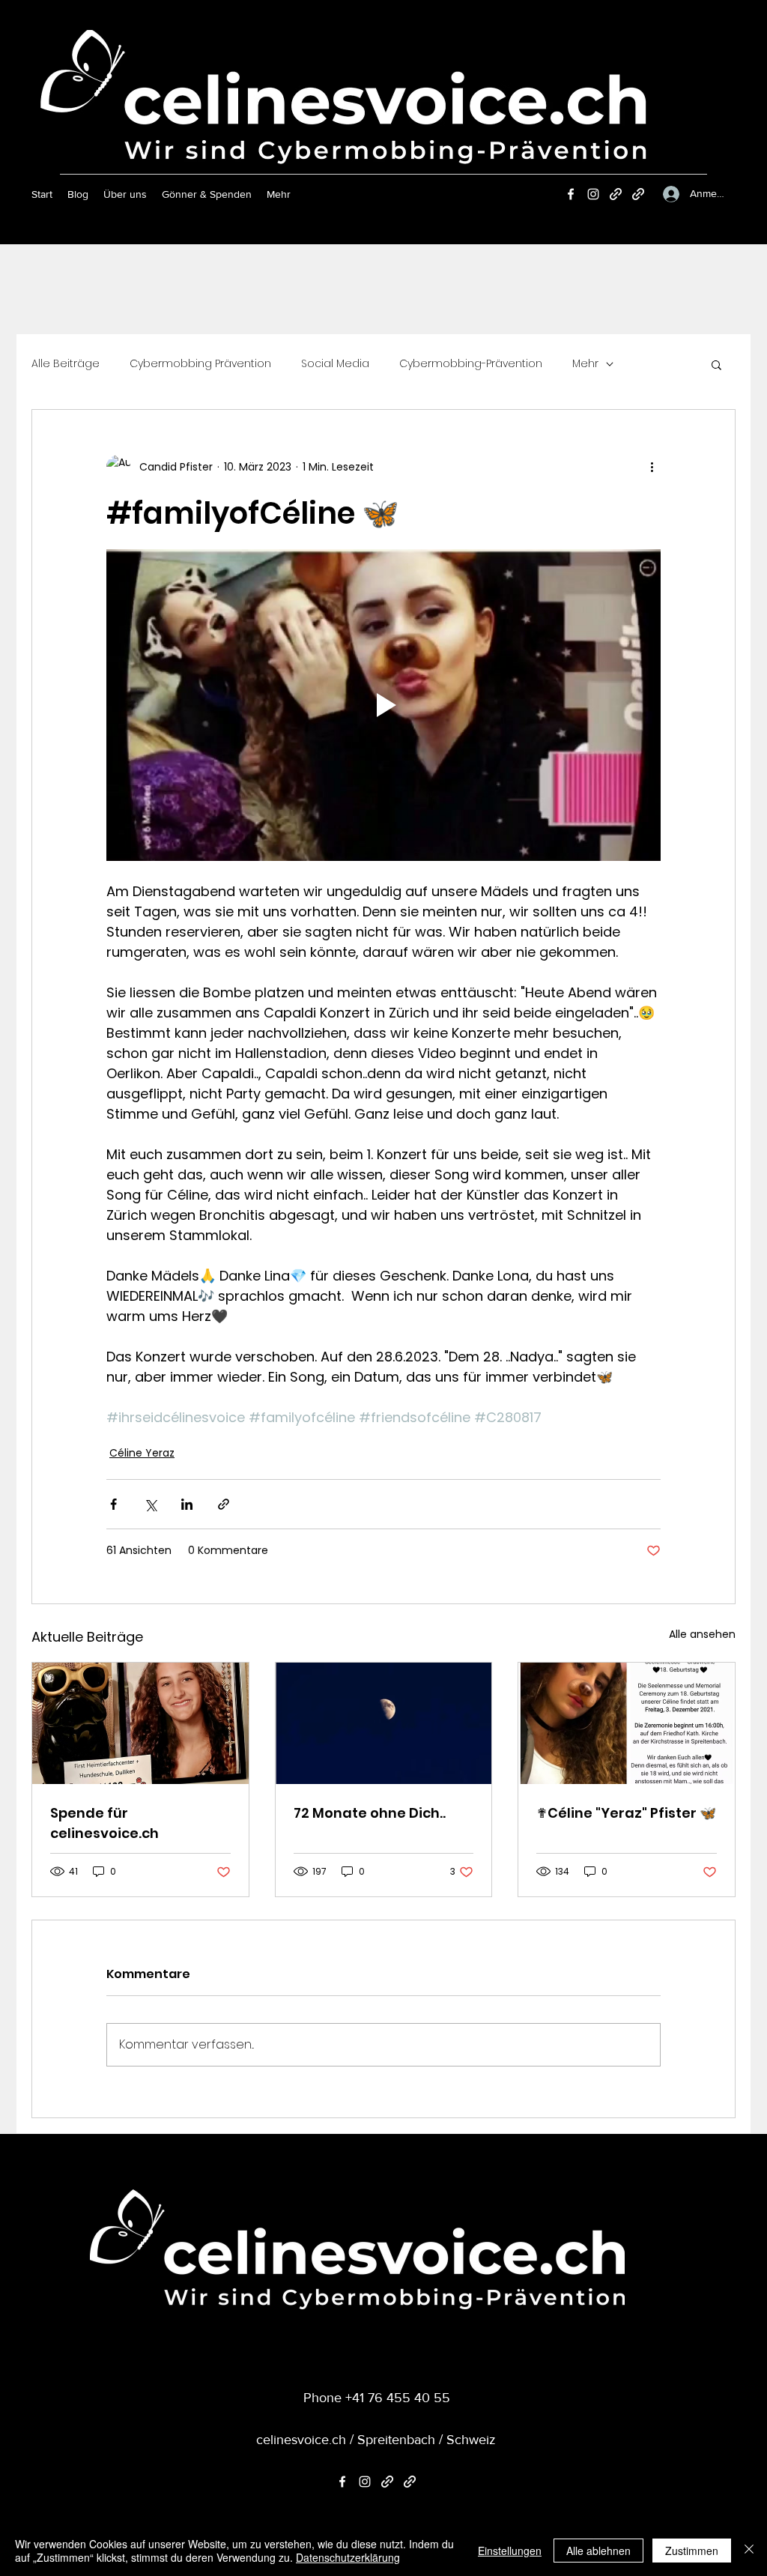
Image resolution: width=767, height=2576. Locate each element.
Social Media (335, 364)
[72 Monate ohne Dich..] (384, 1723)
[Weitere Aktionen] (652, 467)
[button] (716, 364)
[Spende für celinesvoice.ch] (140, 1723)
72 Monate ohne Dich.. (370, 1813)
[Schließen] (749, 2551)
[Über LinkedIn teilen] (187, 1504)
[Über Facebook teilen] (113, 1504)
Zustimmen (692, 2551)
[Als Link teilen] (224, 1504)
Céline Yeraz (142, 1453)
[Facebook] (571, 194)
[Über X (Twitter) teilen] (150, 1504)
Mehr (585, 364)
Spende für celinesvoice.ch (104, 1823)
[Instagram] (593, 194)
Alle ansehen (702, 1634)
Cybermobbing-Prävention (471, 364)
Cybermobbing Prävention (200, 364)
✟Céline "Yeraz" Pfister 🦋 (626, 1813)
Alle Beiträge (66, 364)
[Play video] (383, 705)
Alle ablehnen (598, 2551)
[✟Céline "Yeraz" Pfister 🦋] (627, 1723)
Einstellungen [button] (510, 2551)
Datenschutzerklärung (348, 2557)
